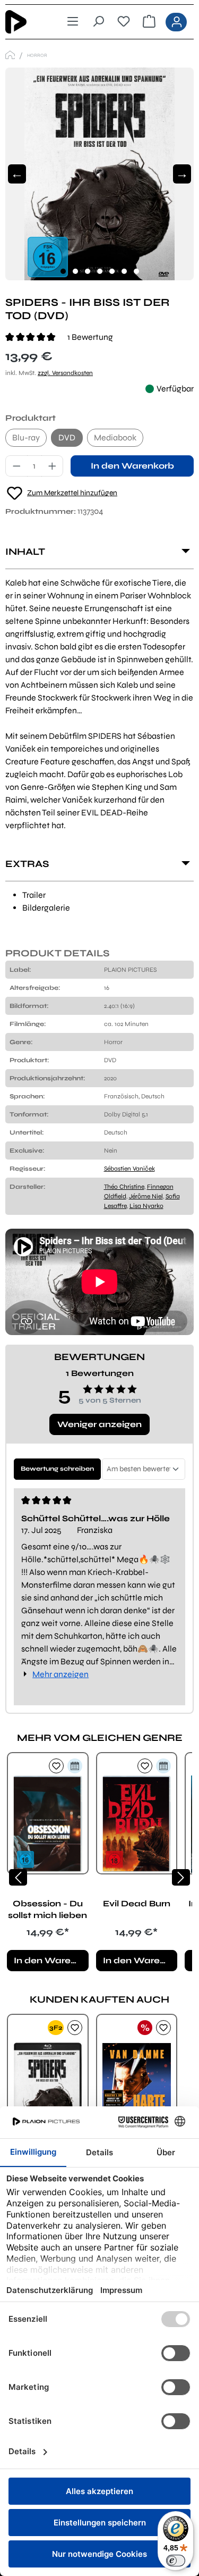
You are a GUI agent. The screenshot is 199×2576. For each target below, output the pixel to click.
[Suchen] (98, 22)
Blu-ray (26, 437)
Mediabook (115, 437)
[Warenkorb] (149, 22)
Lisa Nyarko (146, 1206)
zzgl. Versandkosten (65, 373)
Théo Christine (124, 1187)
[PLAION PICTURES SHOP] (10, 55)
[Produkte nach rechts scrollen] (181, 1877)
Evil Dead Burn (137, 1903)
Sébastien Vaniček (129, 1169)
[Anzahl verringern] (16, 466)
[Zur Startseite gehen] (24, 22)
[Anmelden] (176, 22)
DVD (67, 437)
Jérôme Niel (146, 1196)
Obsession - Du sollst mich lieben (47, 1909)
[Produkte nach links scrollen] (18, 1877)
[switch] (176, 2561)
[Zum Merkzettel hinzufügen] (56, 1766)
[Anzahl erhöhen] (53, 466)
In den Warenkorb (132, 466)
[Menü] (73, 22)
